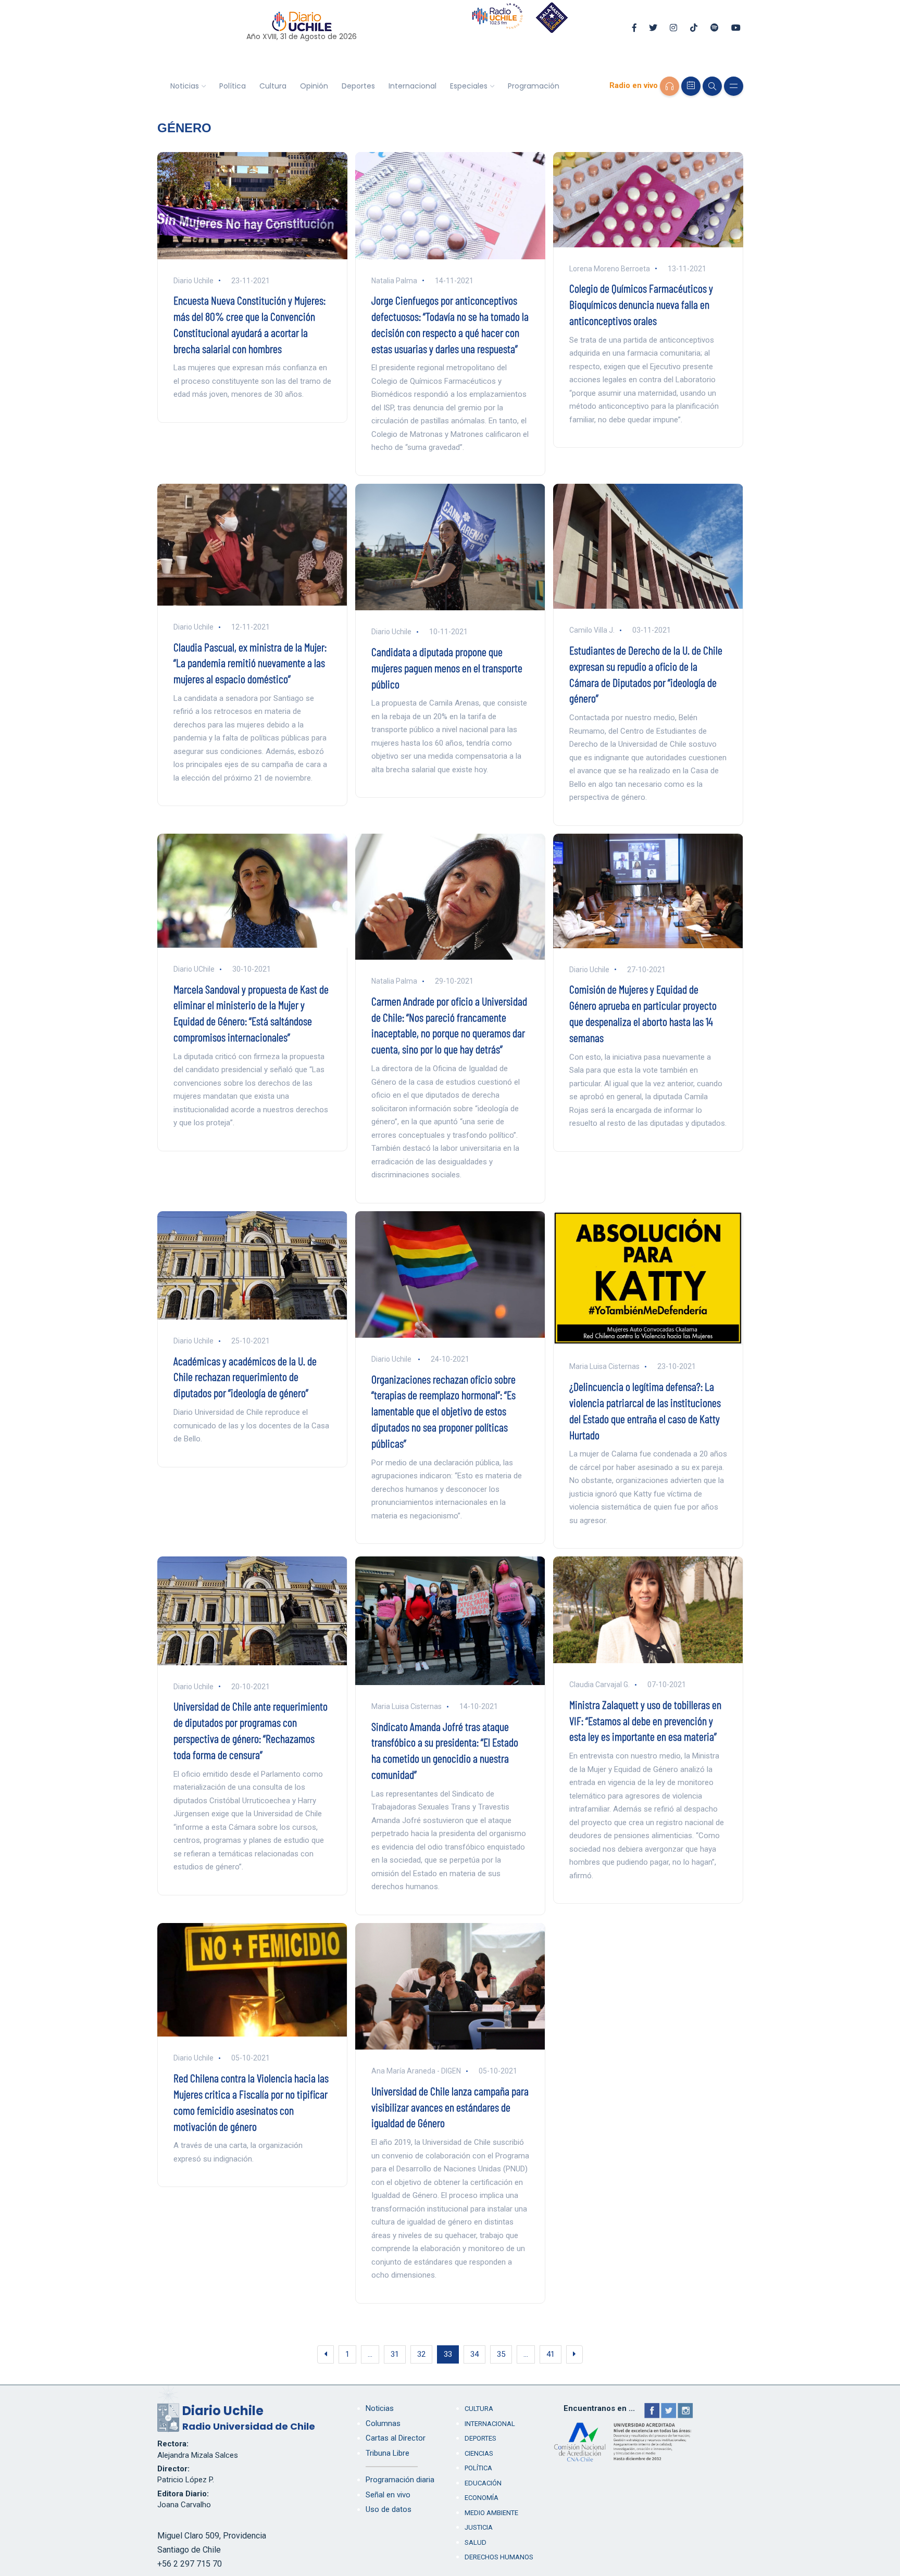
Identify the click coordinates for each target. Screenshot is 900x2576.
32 (421, 2354)
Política (233, 86)
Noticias (185, 86)
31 (395, 2354)
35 (501, 2354)
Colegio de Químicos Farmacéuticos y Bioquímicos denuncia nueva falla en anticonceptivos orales (641, 304)
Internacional (413, 86)
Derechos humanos (499, 2557)
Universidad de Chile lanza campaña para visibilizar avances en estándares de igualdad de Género (450, 2107)
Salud (476, 2542)
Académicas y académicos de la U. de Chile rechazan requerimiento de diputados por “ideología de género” (245, 1377)
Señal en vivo (388, 2495)
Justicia (479, 2527)
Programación (534, 86)
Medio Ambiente (491, 2513)
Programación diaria (400, 2480)
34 (474, 2354)
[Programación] (691, 86)
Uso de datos (389, 2509)
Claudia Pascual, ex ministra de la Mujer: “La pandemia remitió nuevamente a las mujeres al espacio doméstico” (250, 663)
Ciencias (479, 2453)
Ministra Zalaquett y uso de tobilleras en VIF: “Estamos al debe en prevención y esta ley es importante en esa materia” (645, 1720)
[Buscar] (712, 86)
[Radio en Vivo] (670, 86)
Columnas (383, 2423)
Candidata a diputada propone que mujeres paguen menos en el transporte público (447, 668)
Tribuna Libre (387, 2453)
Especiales (469, 86)
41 (551, 2354)
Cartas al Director (396, 2438)
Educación (483, 2483)
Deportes (358, 86)
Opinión (314, 86)
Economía (482, 2498)
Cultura (273, 86)
